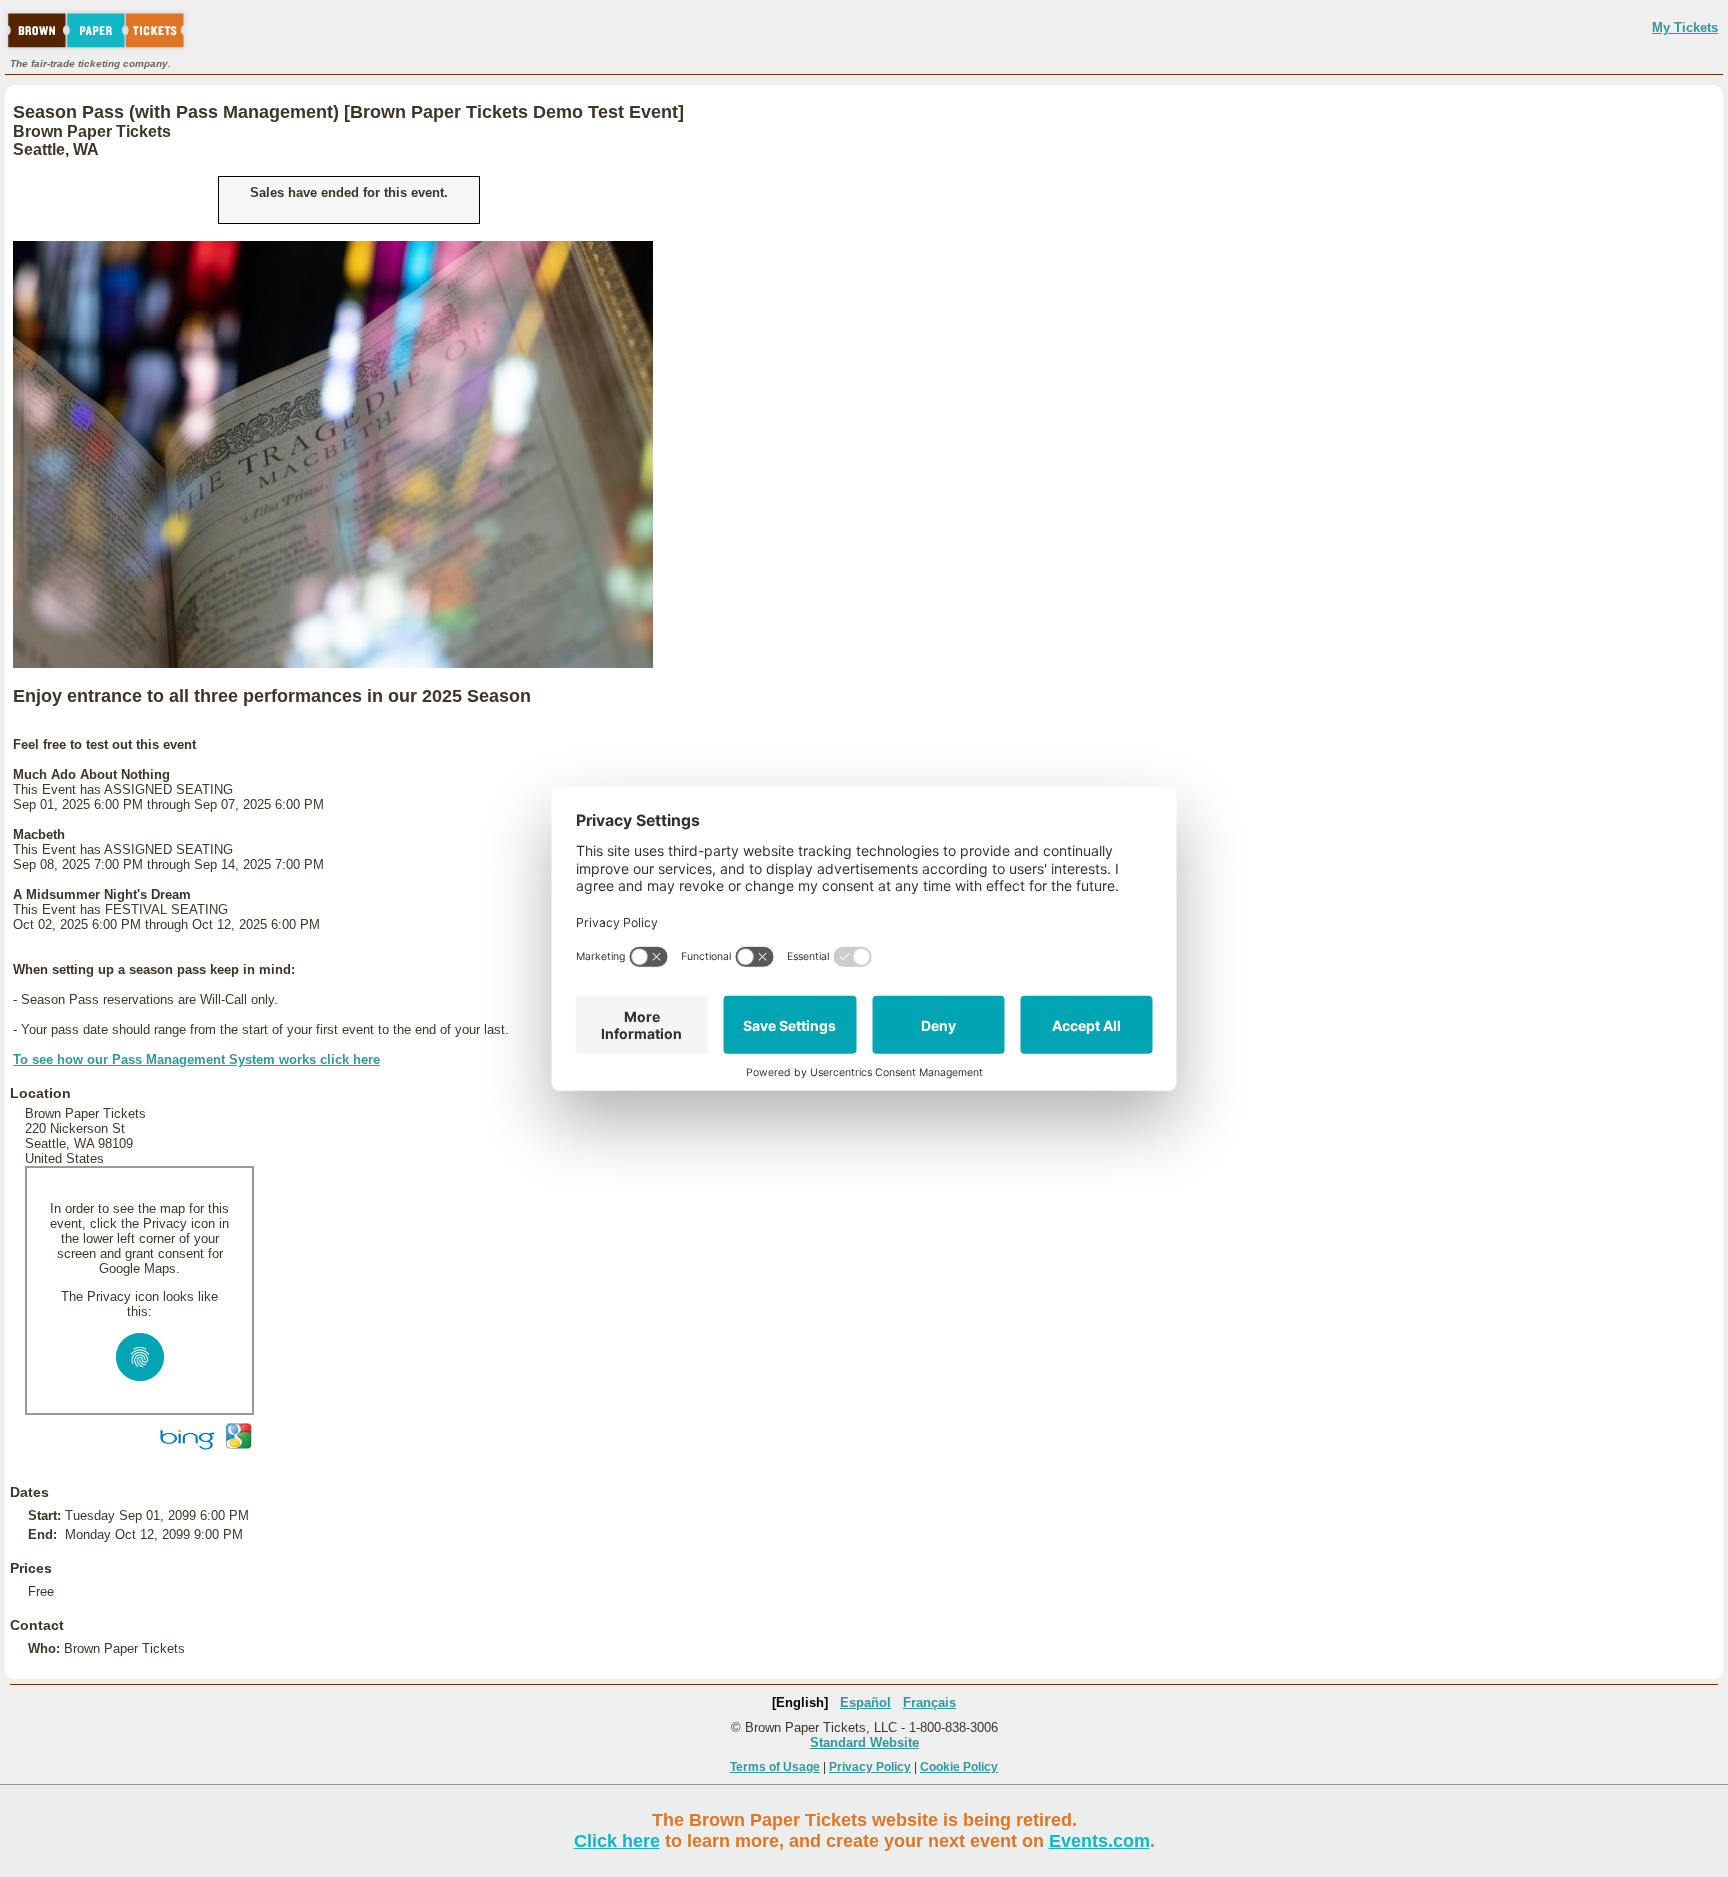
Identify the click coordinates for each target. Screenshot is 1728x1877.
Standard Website (864, 1742)
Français (929, 1702)
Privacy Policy (870, 1767)
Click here (617, 1841)
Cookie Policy (959, 1767)
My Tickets (1685, 27)
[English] (800, 1702)
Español (865, 1702)
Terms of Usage (775, 1767)
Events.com (1099, 1841)
